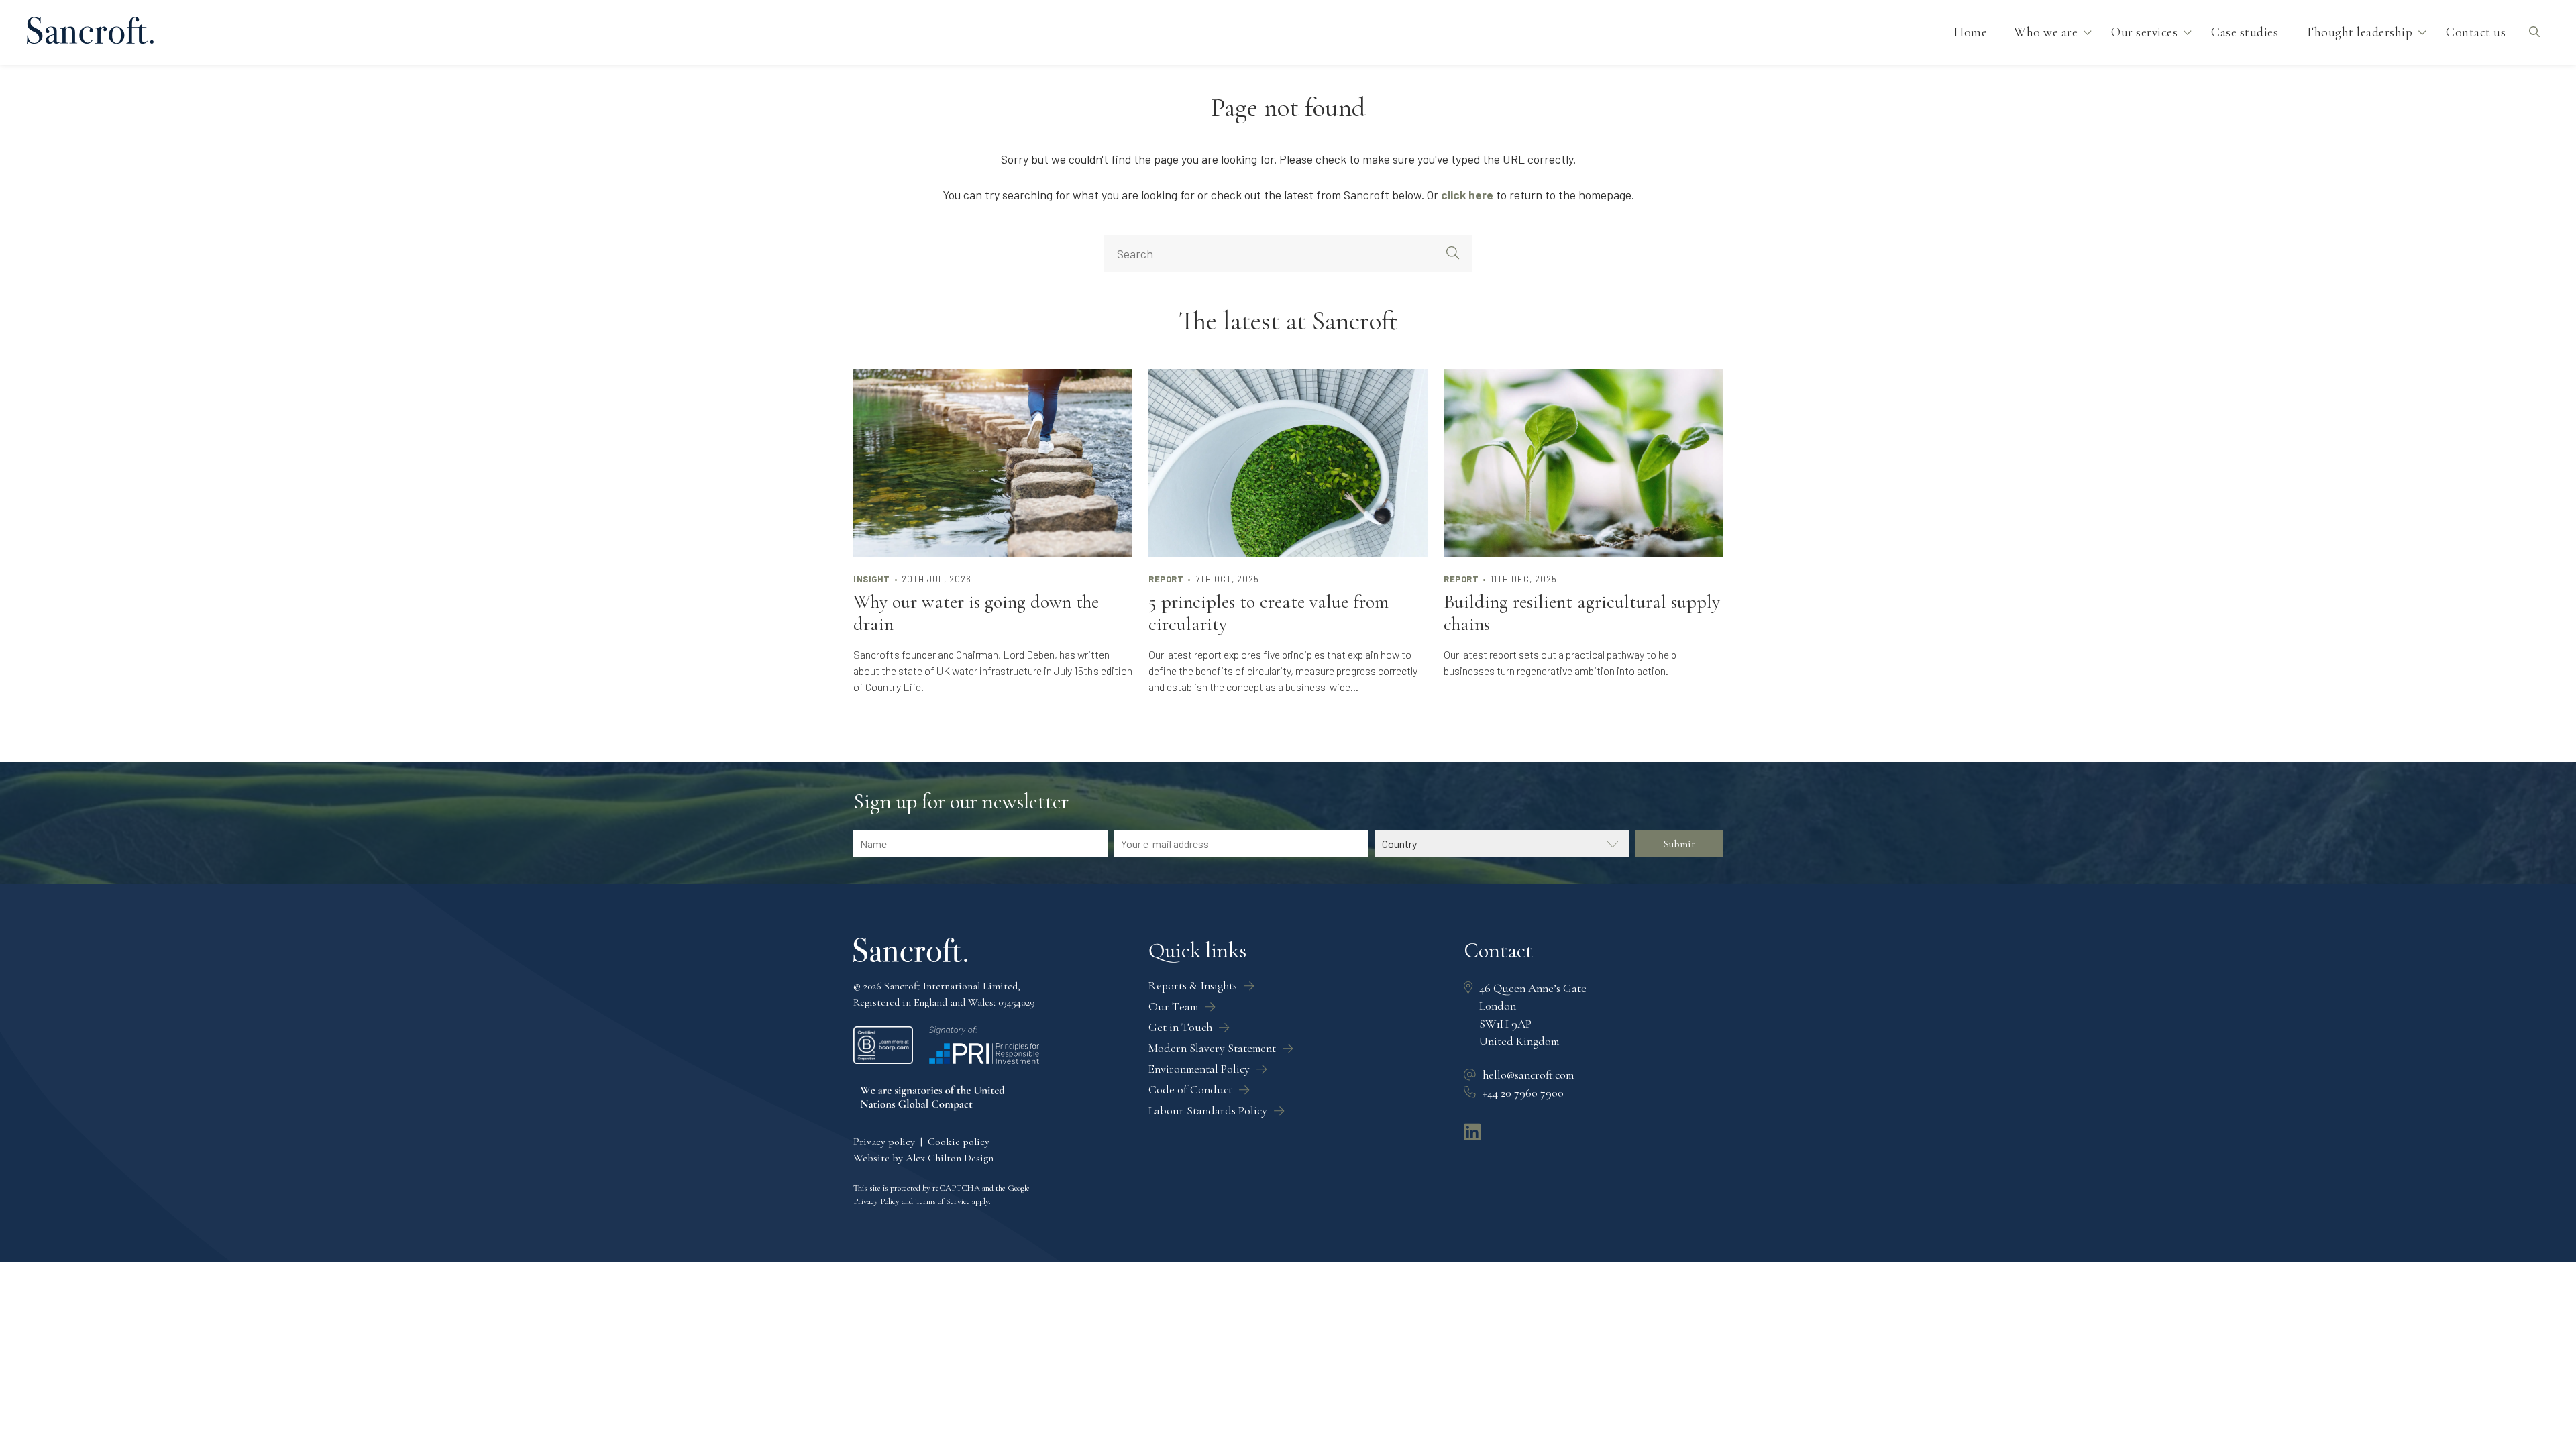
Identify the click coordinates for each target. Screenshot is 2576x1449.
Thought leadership (2359, 32)
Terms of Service (943, 1201)
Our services (2144, 32)
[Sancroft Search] (2534, 33)
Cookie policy (959, 1142)
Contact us (2476, 32)
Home (1970, 32)
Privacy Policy (876, 1201)
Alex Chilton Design (950, 1158)
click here (1467, 195)
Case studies (2245, 32)
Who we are (2046, 32)
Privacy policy (884, 1142)
